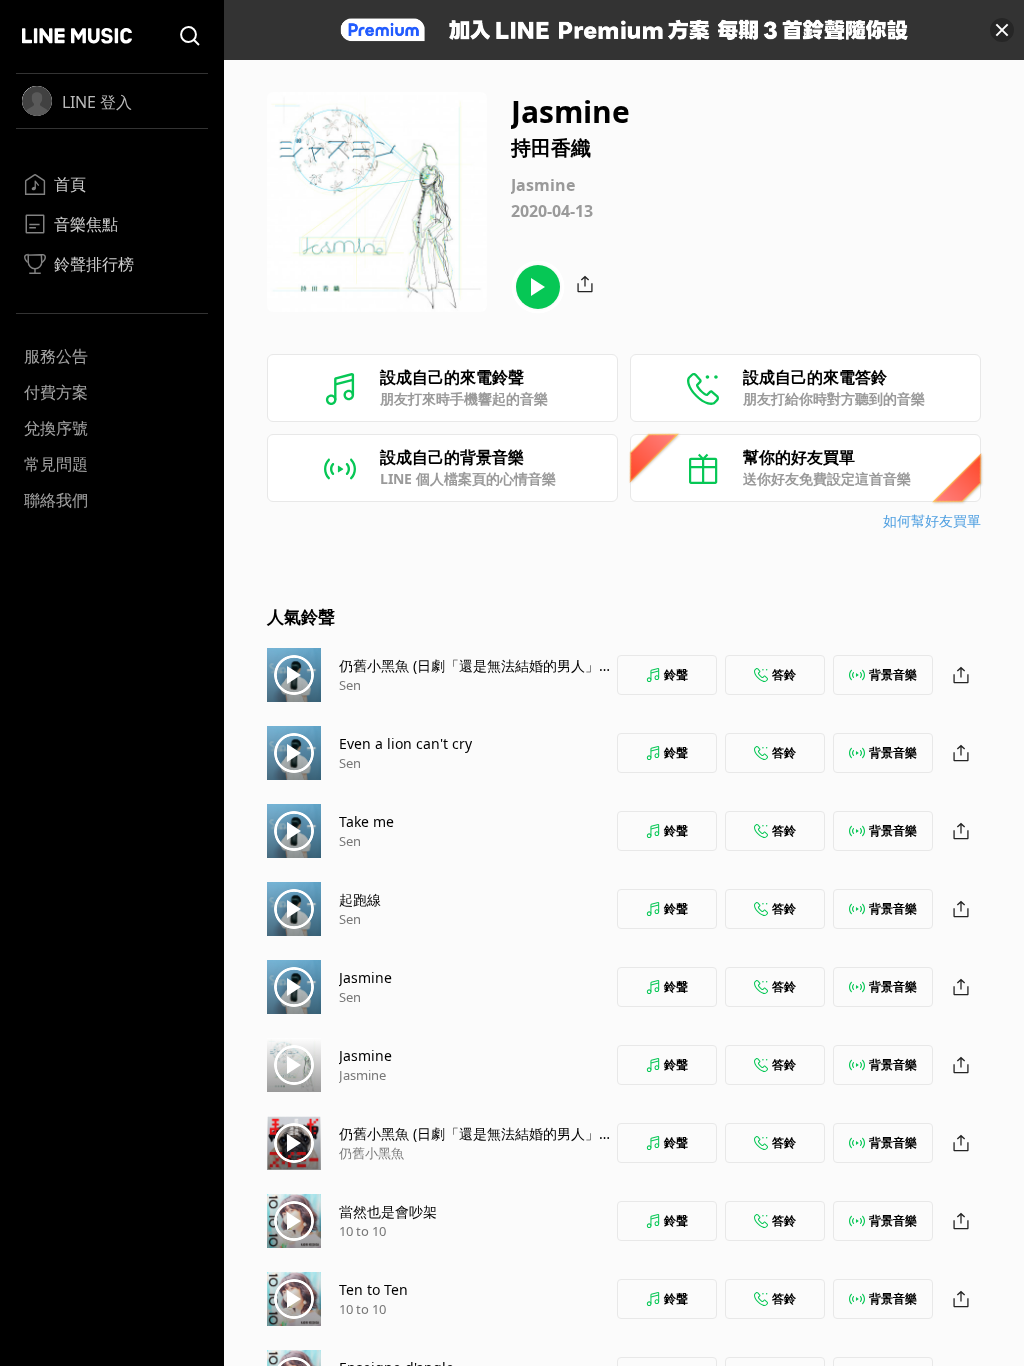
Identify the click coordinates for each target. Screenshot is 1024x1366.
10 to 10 (362, 1231)
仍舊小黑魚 (371, 1153)
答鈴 (784, 674)
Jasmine (365, 977)
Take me (366, 821)
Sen (350, 685)
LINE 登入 (97, 102)
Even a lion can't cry (405, 743)
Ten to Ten (373, 1289)
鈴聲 (676, 674)
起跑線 (360, 899)
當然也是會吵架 (388, 1211)
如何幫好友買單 (932, 520)
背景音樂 (893, 674)
